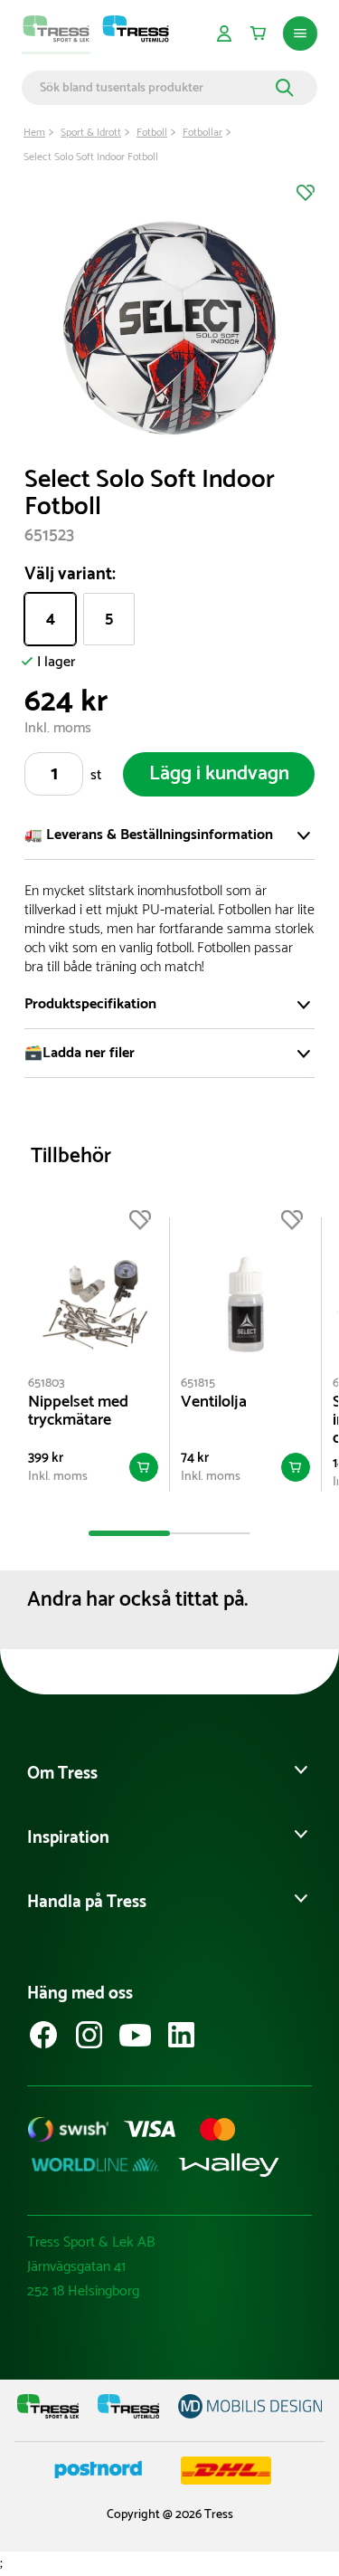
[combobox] (155, 88)
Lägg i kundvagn (219, 774)
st (96, 775)
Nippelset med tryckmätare (78, 1411)
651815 (198, 1383)
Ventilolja (214, 1402)
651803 (47, 1383)
